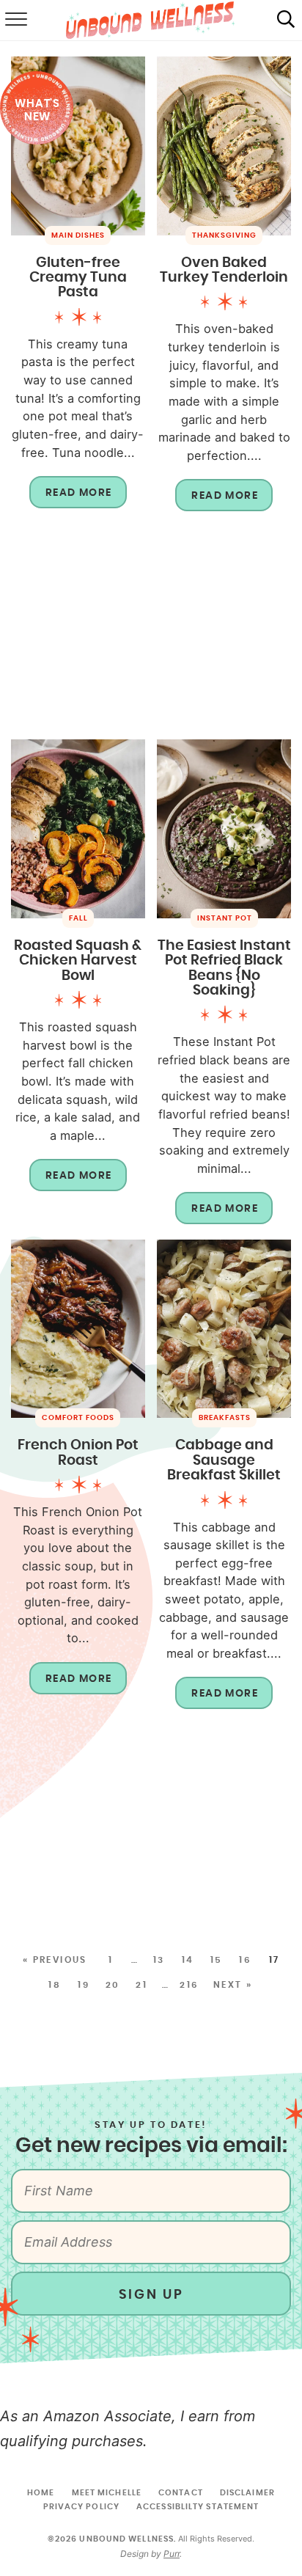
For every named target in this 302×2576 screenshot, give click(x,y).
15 (217, 1960)
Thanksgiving (224, 235)
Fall (78, 918)
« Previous (55, 1960)
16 (245, 1960)
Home (41, 2493)
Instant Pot (225, 918)
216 (189, 1985)
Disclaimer (247, 2493)
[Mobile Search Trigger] (286, 21)
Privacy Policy (81, 2507)
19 (84, 1985)
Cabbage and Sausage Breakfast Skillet (224, 1460)
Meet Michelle (107, 2493)
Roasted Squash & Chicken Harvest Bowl (78, 961)
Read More (71, 498)
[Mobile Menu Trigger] (15, 21)
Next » (233, 1985)
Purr (172, 2554)
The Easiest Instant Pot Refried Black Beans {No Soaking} (224, 968)
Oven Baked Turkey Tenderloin (224, 270)
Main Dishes (78, 235)
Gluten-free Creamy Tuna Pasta (78, 278)
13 (159, 1960)
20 (113, 1985)
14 (188, 1960)
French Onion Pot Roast (78, 1453)
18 (55, 1985)
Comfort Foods (78, 1418)
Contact (181, 2493)
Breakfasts (225, 1418)
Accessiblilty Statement (198, 2507)
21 (141, 1985)
